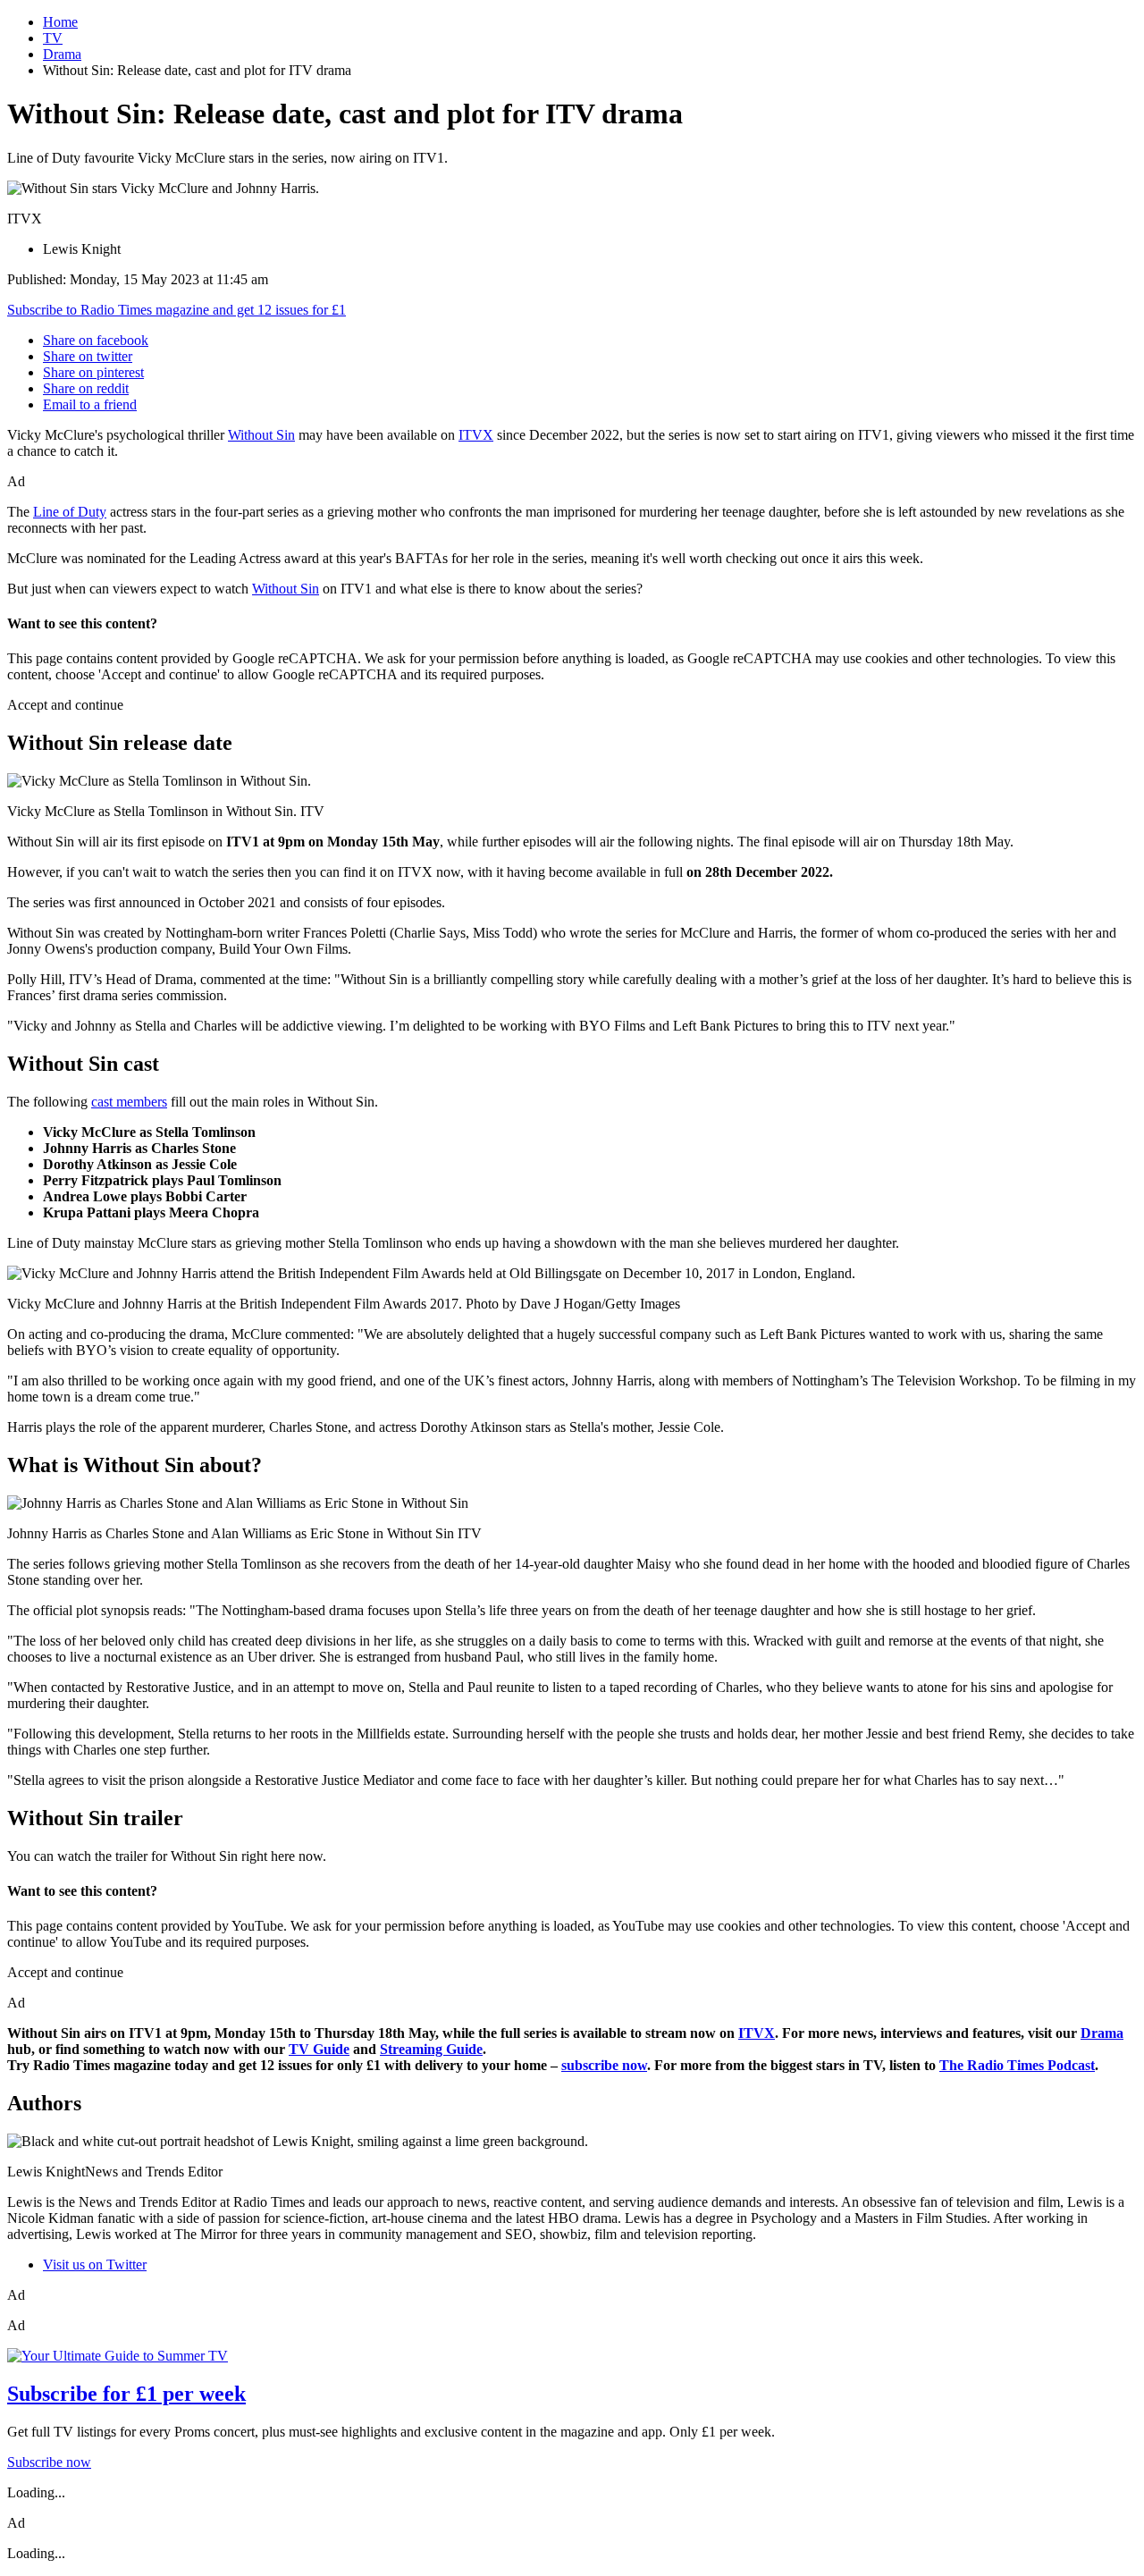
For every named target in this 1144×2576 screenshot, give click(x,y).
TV (53, 38)
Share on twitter (88, 356)
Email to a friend (90, 404)
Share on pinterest (93, 372)
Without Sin (261, 435)
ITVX (476, 435)
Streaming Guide (431, 2049)
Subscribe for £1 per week (126, 2394)
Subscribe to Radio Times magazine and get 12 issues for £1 (177, 310)
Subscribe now (49, 2462)
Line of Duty (70, 512)
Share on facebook (96, 340)
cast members (129, 1102)
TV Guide (319, 2049)
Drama (62, 54)
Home (60, 22)
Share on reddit (86, 388)
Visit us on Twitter (95, 2265)
